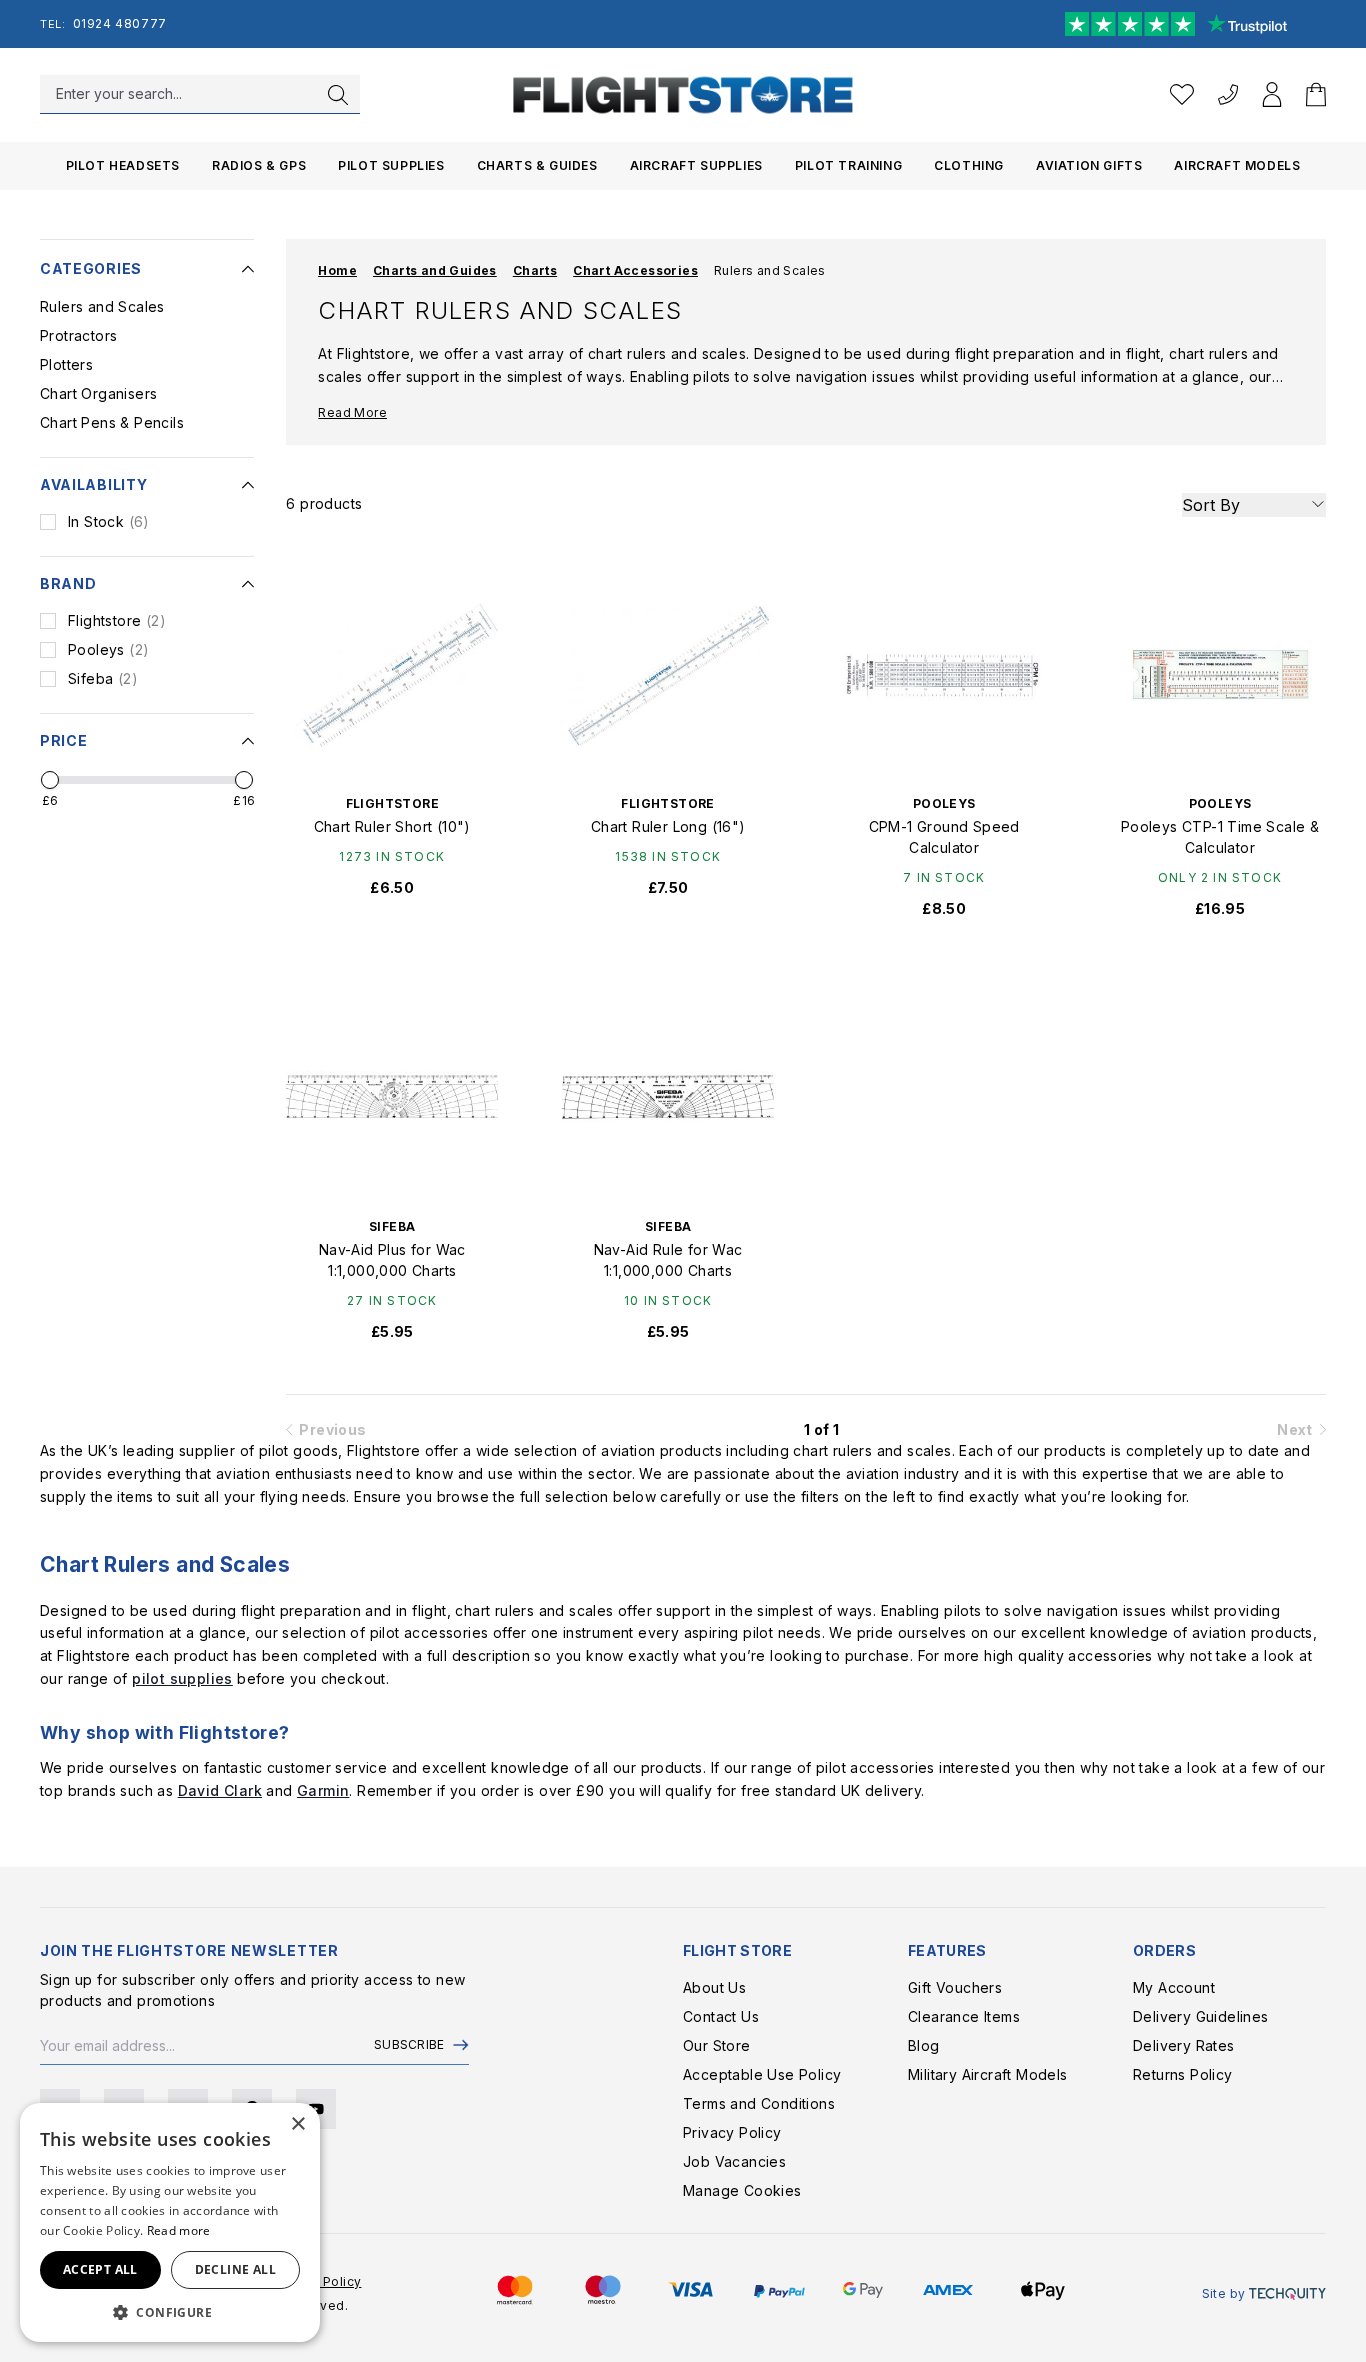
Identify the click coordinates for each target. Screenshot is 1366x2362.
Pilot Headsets (123, 165)
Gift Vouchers (955, 1987)
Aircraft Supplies (696, 165)
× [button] (297, 2124)
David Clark (220, 1790)
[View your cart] (1316, 94)
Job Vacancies (734, 2161)
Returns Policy (1183, 2074)
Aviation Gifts (1089, 165)
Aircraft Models (1237, 165)
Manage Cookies (742, 2190)
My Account (1174, 1987)
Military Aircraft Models (988, 2074)
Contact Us (721, 2016)
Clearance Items (964, 2016)
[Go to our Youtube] (316, 2109)
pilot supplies (182, 1678)
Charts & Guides (537, 165)
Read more (179, 2230)
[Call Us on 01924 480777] (1228, 94)
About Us (714, 1987)
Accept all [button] (100, 2269)
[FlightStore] (683, 94)
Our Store (717, 2045)
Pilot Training (848, 165)
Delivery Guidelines (1201, 2016)
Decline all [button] (235, 2269)
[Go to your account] (1272, 94)
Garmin (323, 1790)
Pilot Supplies (391, 165)
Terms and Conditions (759, 2103)
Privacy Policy (732, 2132)
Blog (924, 2045)
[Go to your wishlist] (1182, 94)
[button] (170, 2312)
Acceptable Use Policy (762, 2074)
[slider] (50, 780)
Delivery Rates (1184, 2045)
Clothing (969, 165)
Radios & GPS (259, 165)
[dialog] (170, 2222)
